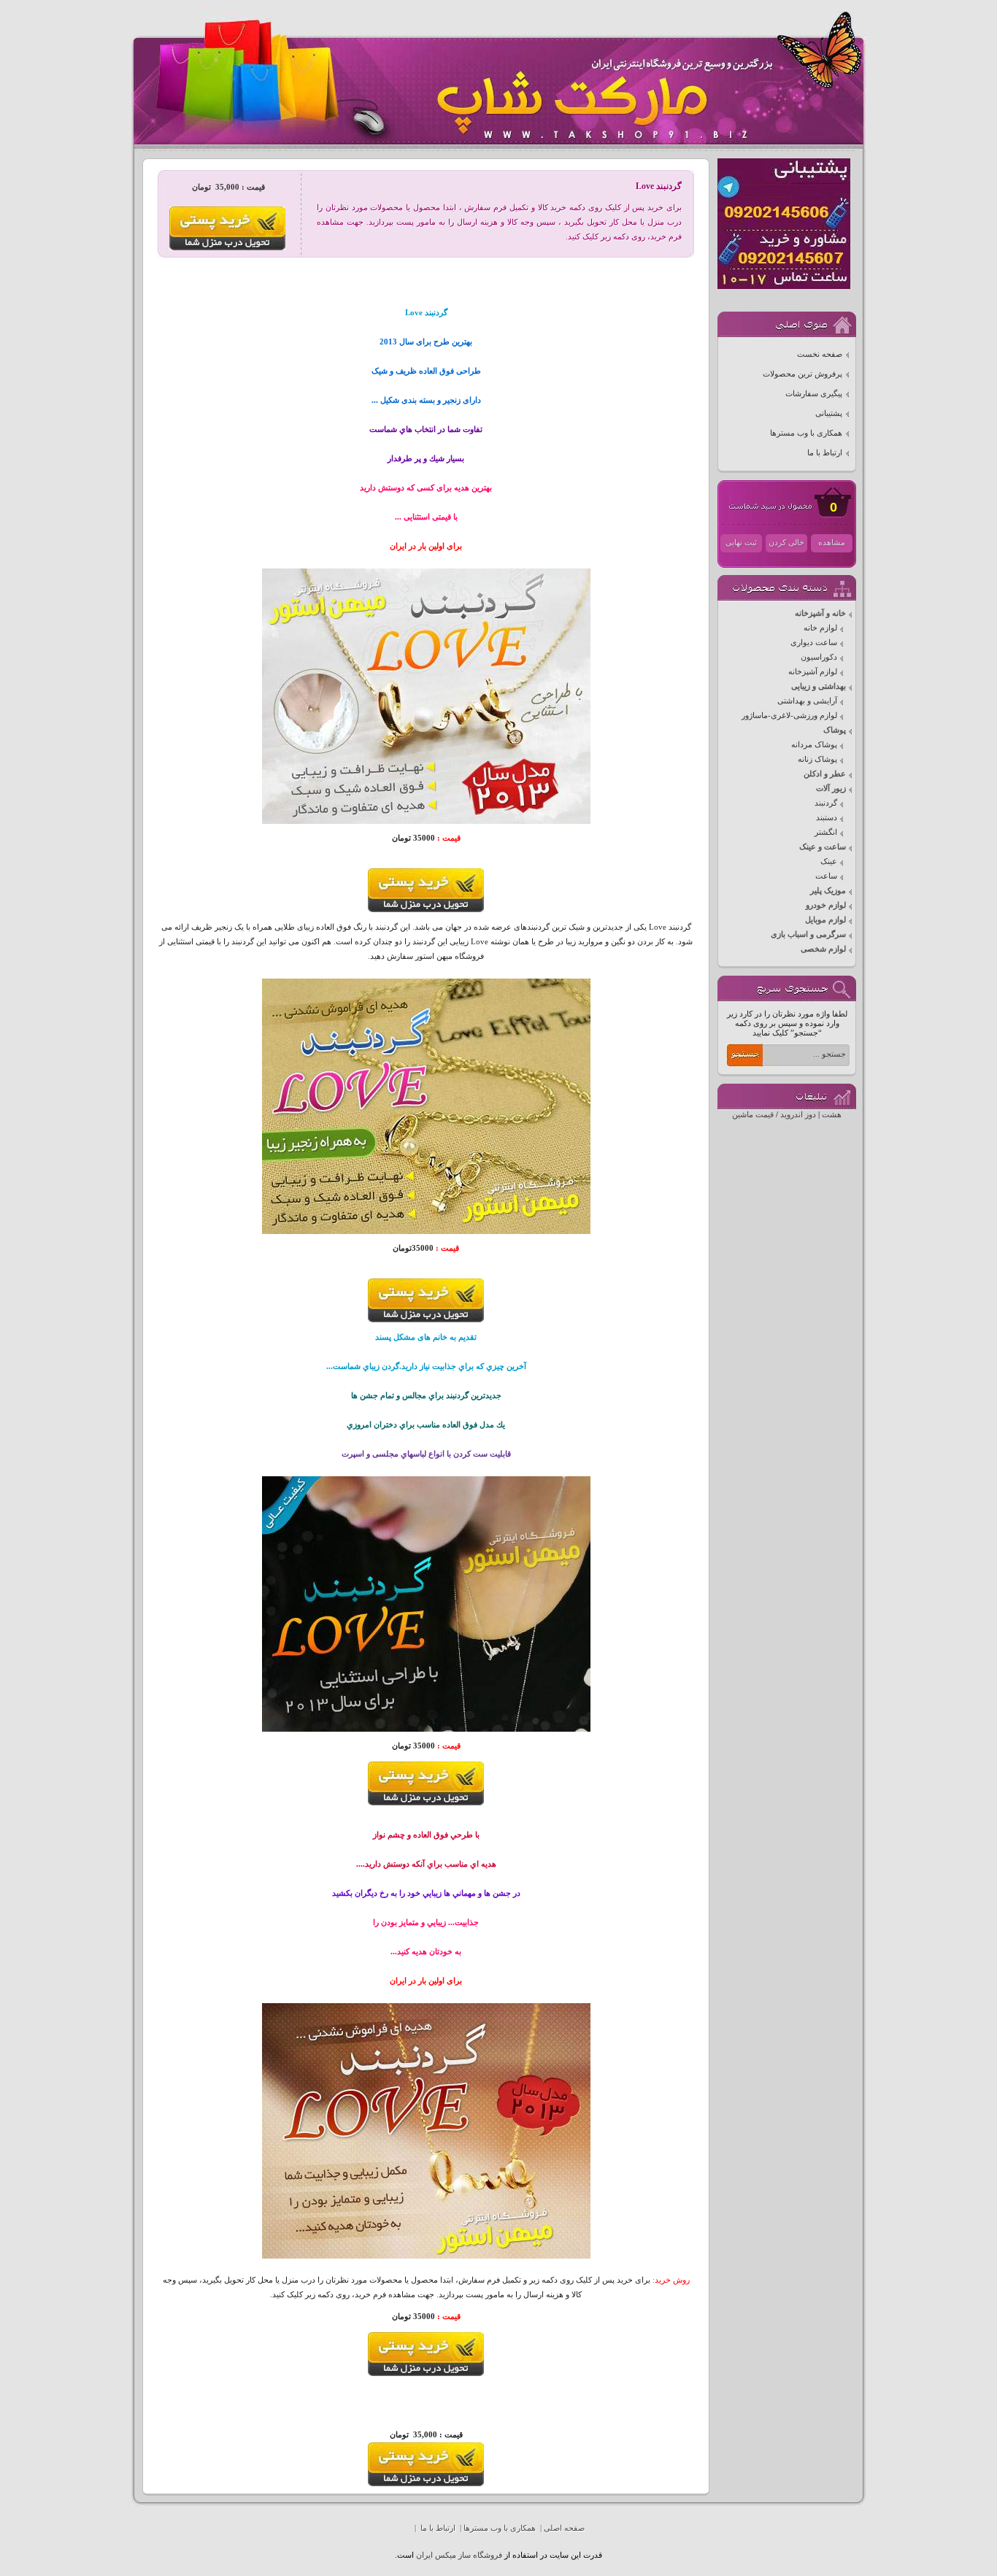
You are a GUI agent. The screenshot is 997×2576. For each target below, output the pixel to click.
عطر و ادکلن (825, 774)
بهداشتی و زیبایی (819, 686)
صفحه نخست (820, 354)
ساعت (826, 876)
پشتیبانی (829, 413)
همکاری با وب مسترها (806, 433)
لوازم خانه (820, 628)
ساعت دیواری (814, 643)
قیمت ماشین (753, 1115)
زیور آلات (831, 788)
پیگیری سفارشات (814, 394)
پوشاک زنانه (817, 759)
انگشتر (826, 832)
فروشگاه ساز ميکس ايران (459, 2555)
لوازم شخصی (823, 949)
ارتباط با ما (825, 453)
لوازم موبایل (825, 920)
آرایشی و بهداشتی (807, 701)
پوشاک (835, 730)
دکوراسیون (819, 657)
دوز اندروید (798, 1115)
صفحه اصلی (564, 2528)
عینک (829, 861)
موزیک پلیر (828, 891)
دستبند (827, 818)
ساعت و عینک (823, 847)
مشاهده (832, 543)
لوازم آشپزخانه (813, 672)
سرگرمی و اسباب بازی (808, 934)
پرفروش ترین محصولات (802, 374)
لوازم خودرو (826, 905)
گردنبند (826, 803)
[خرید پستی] (426, 910)
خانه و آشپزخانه (820, 613)
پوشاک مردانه (814, 745)
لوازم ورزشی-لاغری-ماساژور (789, 716)
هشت (832, 1115)
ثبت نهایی (741, 543)
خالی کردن (786, 543)
